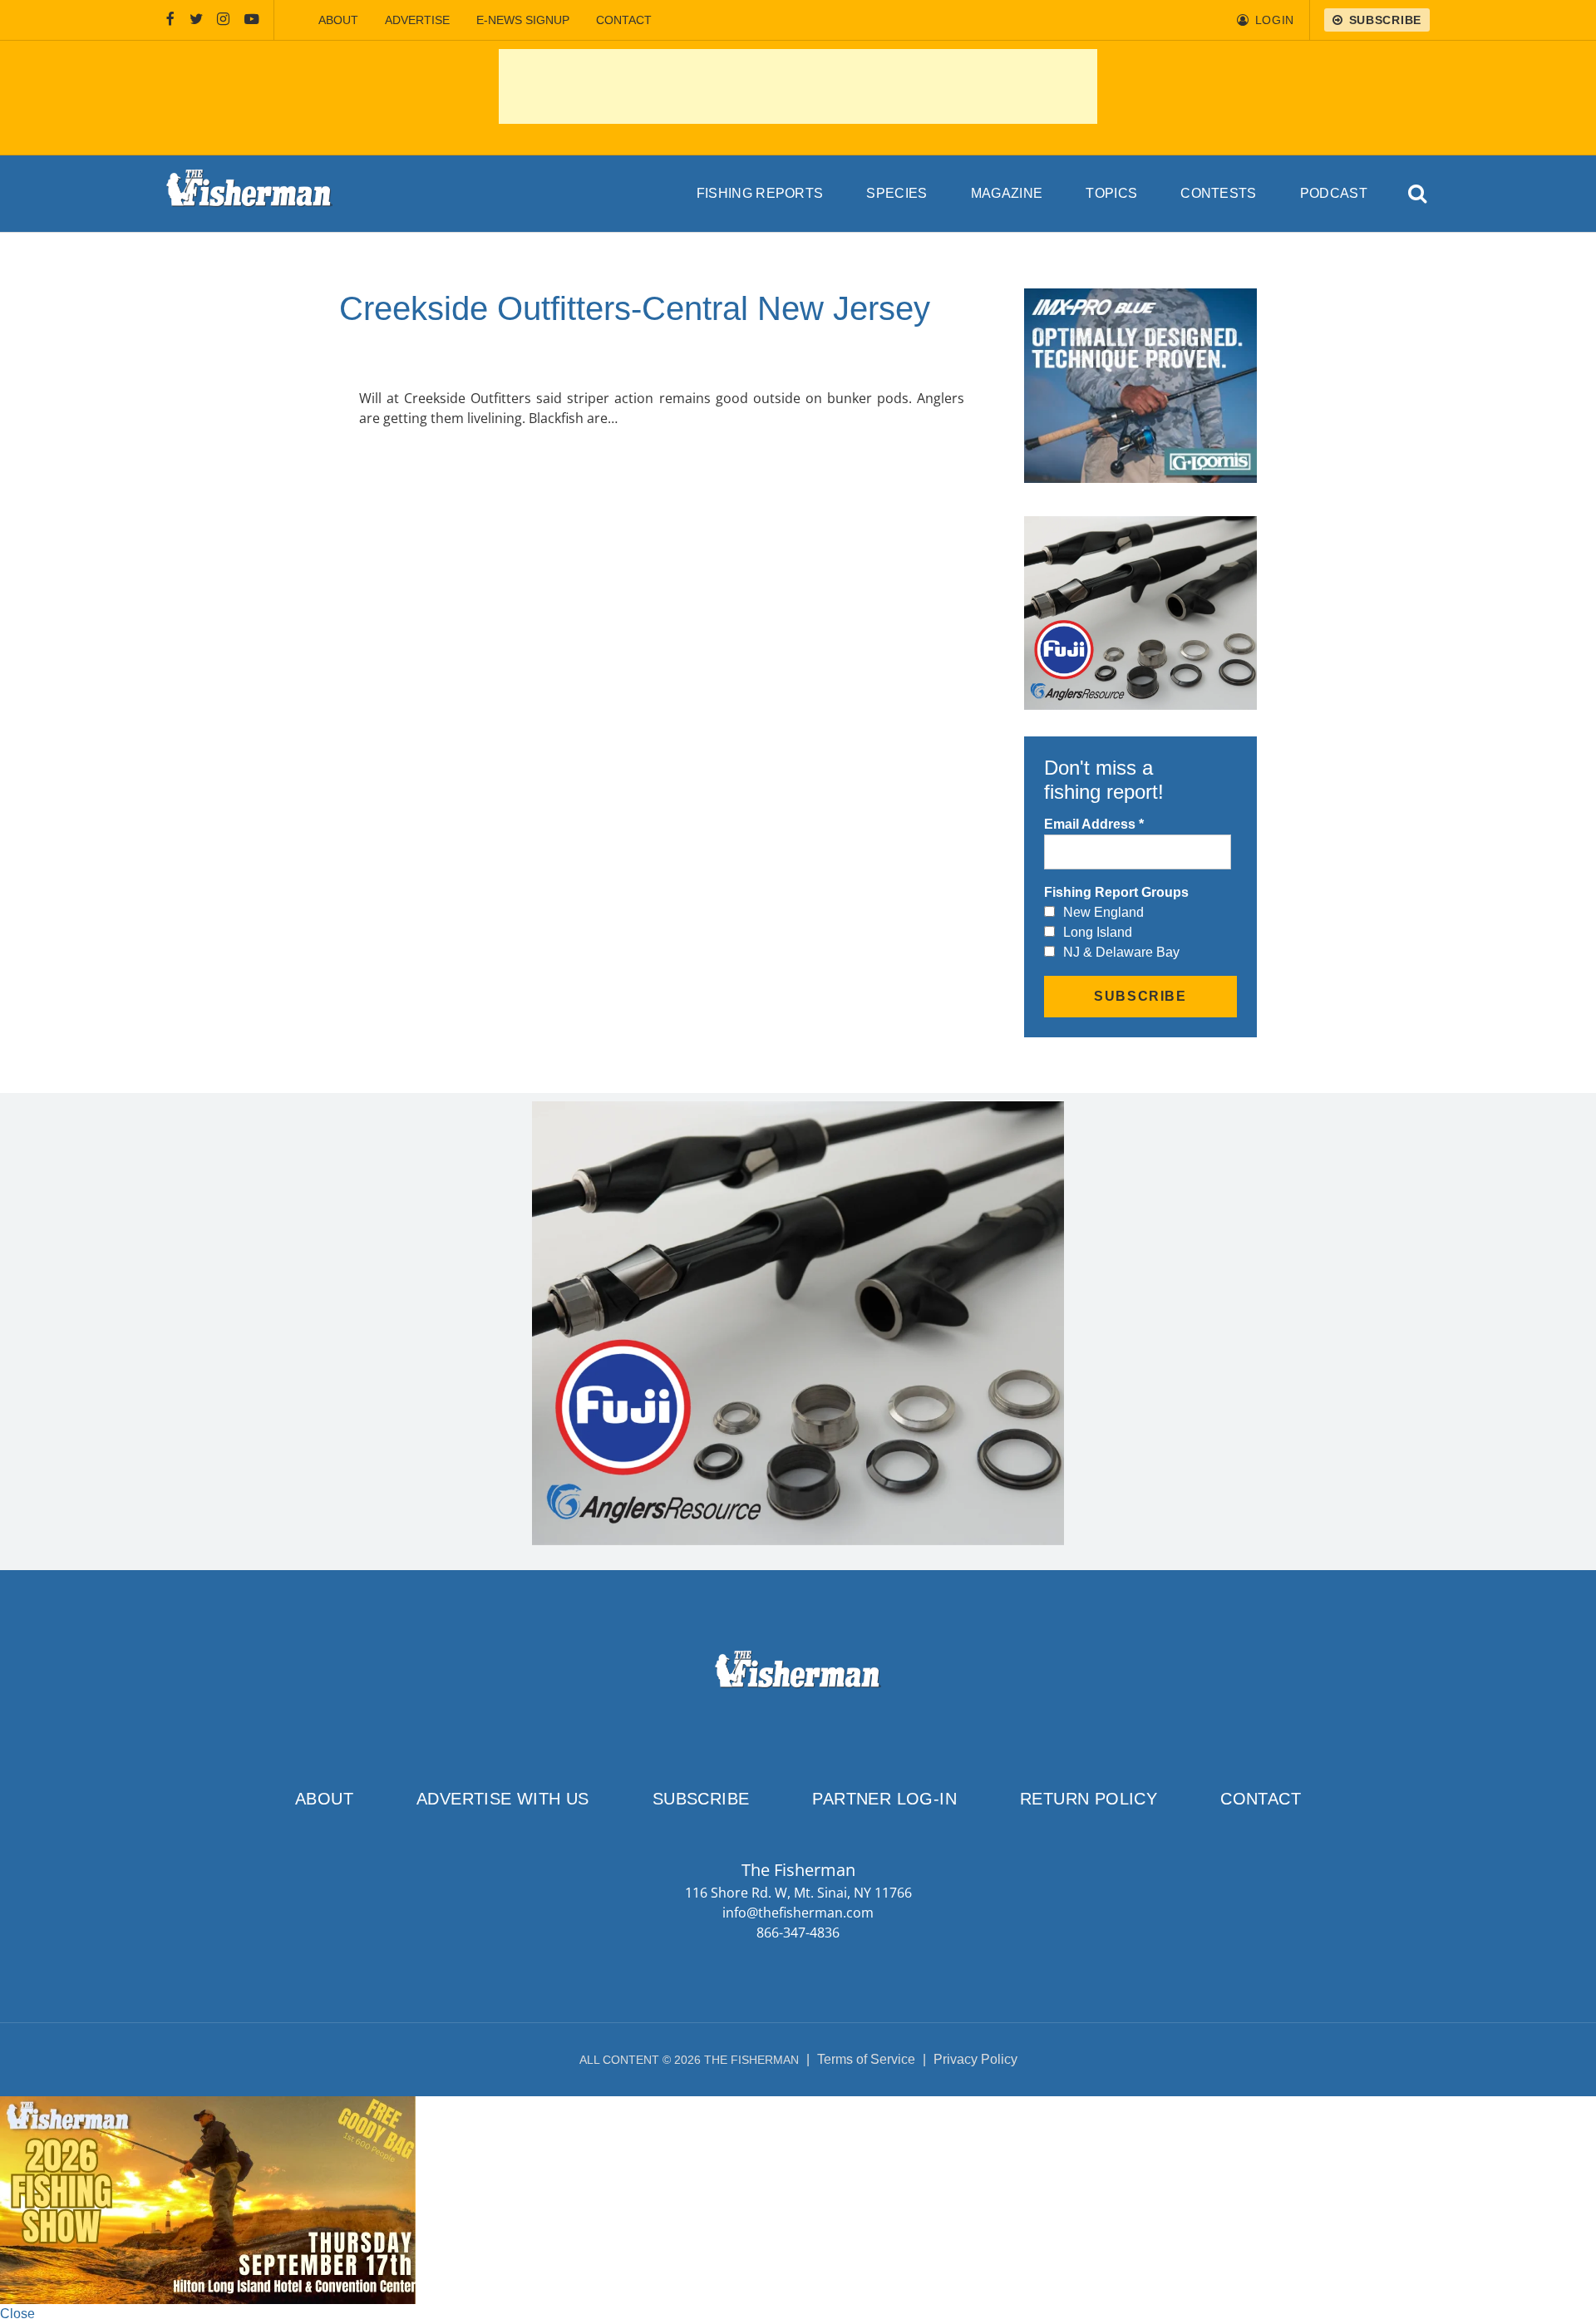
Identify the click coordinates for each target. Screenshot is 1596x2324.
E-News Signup (523, 20)
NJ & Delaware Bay (1121, 952)
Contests (1219, 193)
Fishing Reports (760, 193)
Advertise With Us (503, 1799)
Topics (1111, 193)
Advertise (417, 20)
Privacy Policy (975, 2059)
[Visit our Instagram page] (223, 20)
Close (17, 2314)
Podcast (1334, 193)
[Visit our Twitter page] (196, 20)
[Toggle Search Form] (1419, 194)
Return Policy (1089, 1799)
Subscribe (701, 1799)
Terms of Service (866, 2059)
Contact (624, 20)
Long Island (1098, 932)
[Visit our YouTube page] (252, 20)
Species (897, 193)
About (338, 20)
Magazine (1007, 193)
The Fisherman (249, 194)
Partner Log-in (884, 1799)
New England (1103, 912)
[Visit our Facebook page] (170, 20)
